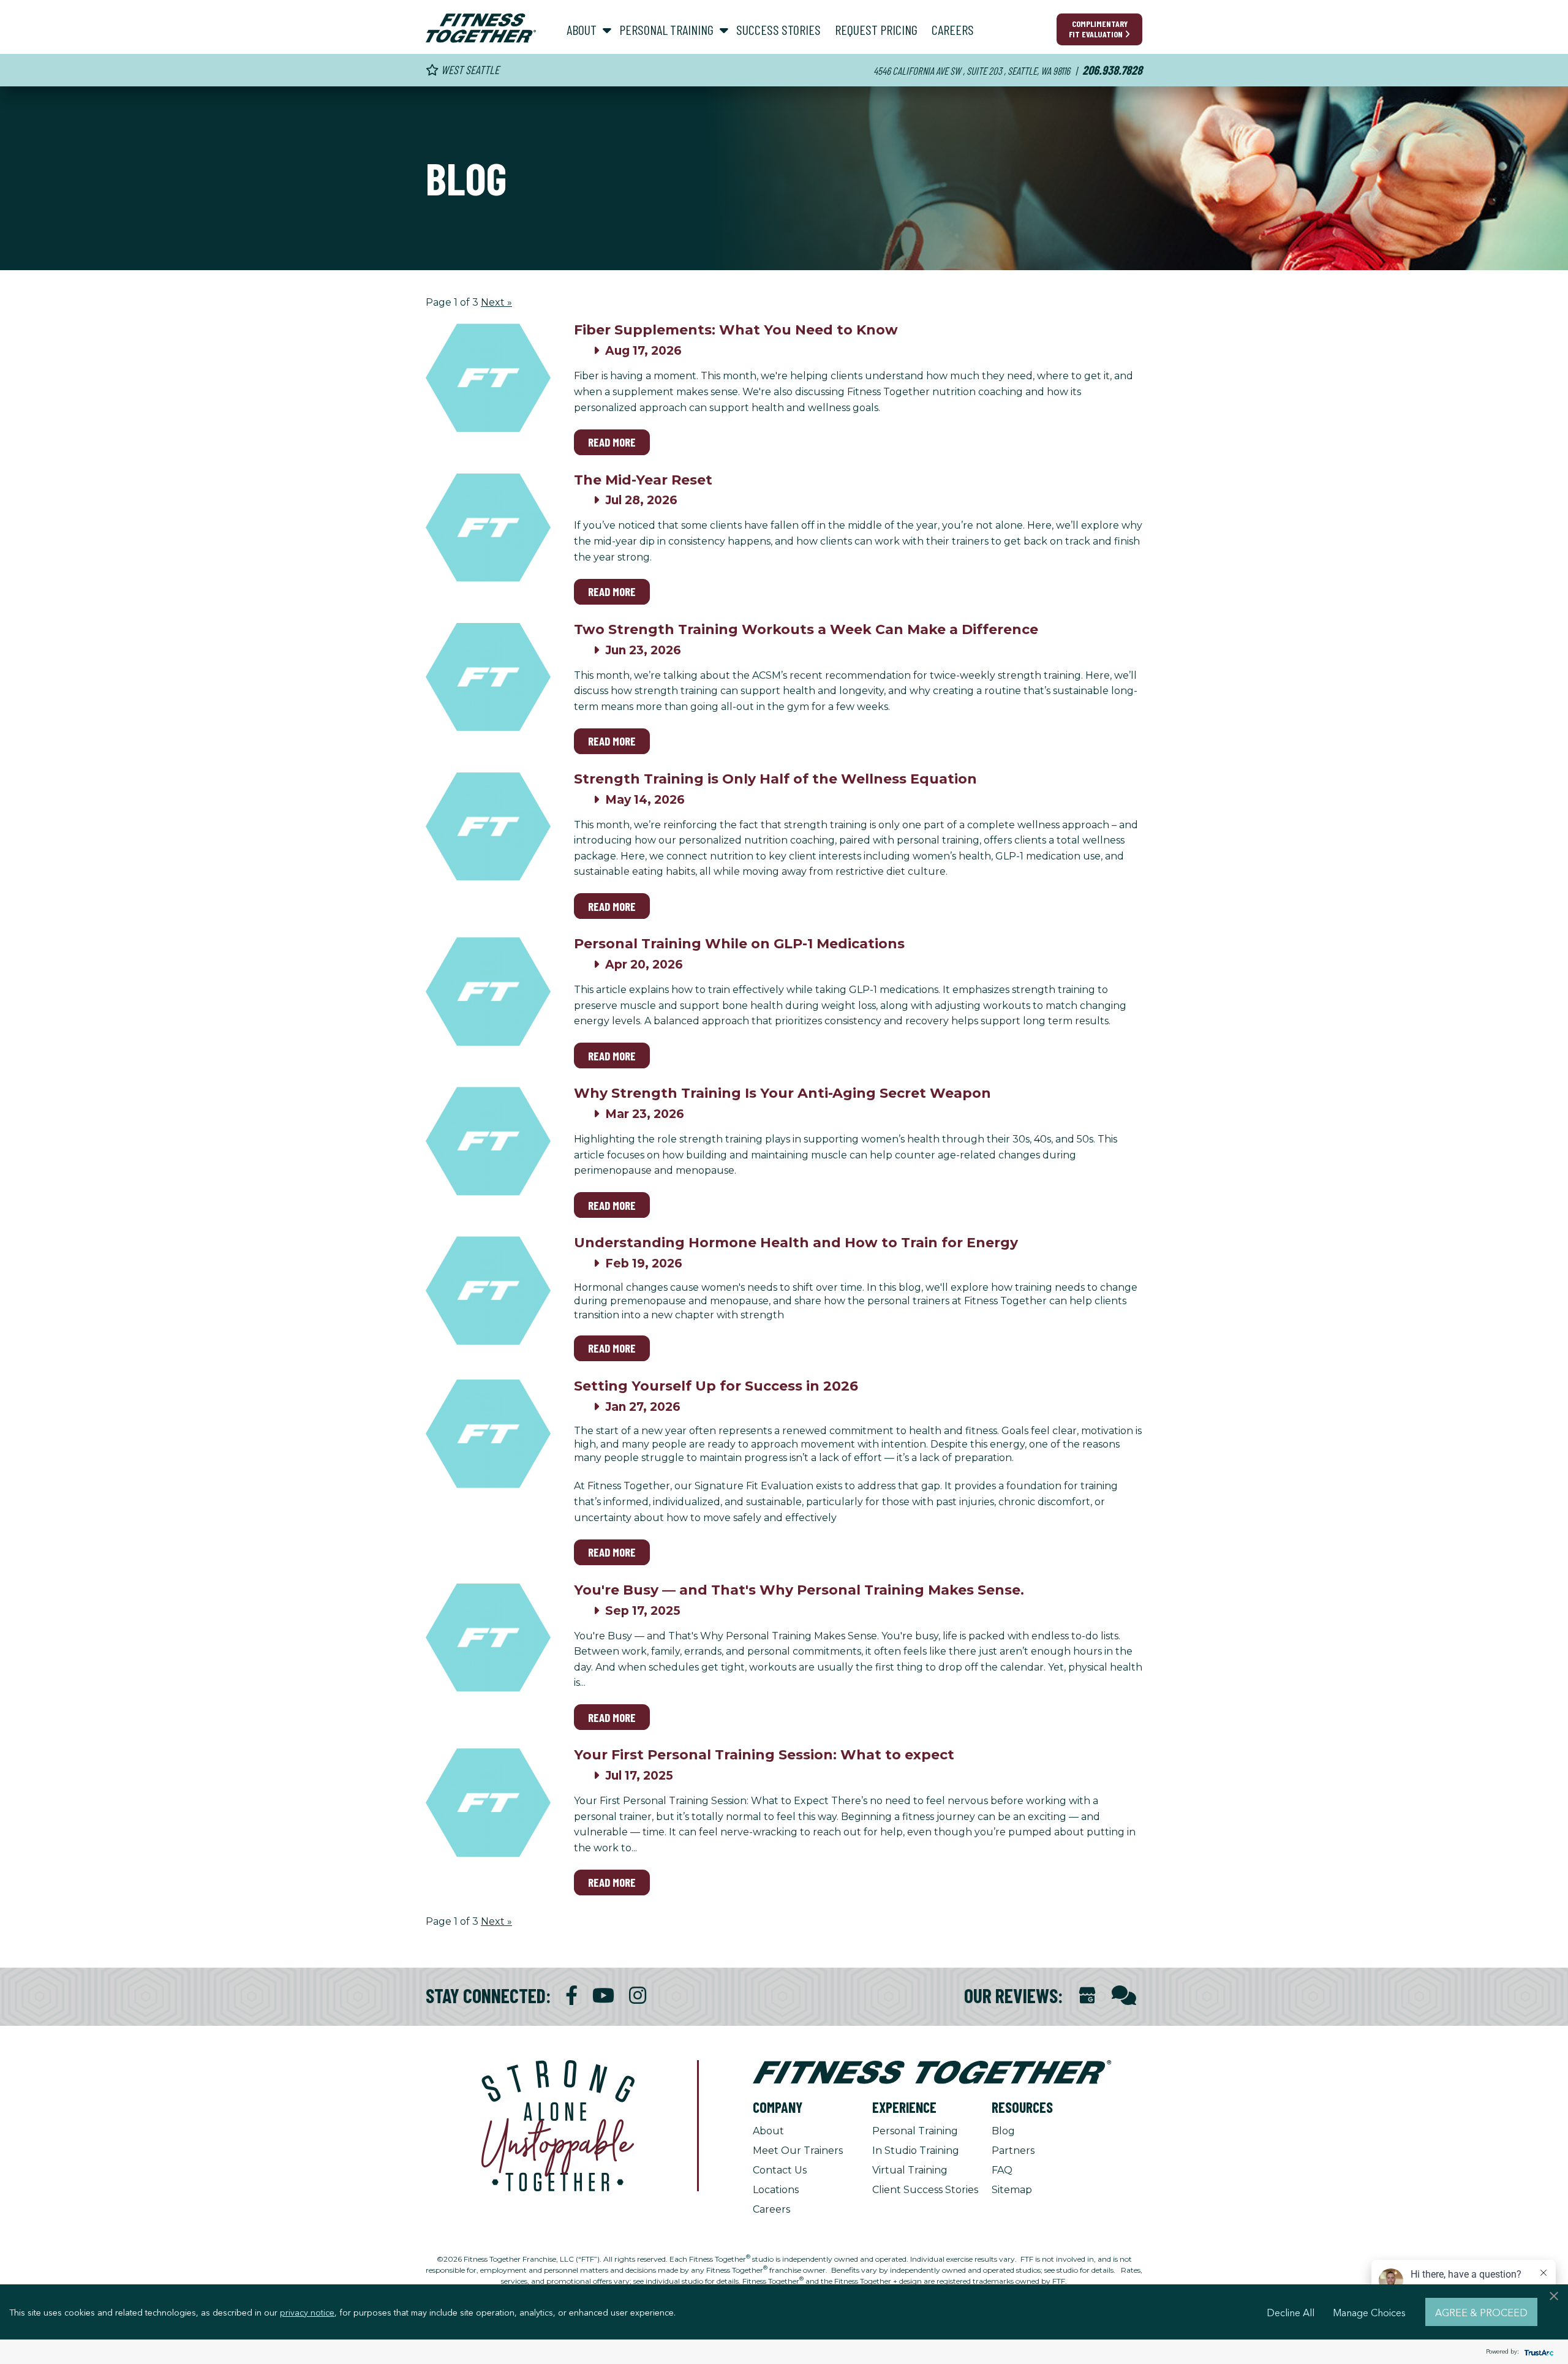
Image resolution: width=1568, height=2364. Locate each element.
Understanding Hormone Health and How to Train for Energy (796, 1243)
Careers (771, 2209)
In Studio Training (916, 2151)
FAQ (1002, 2170)
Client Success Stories (925, 2190)
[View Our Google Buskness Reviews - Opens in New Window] (1087, 1997)
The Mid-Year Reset (643, 480)
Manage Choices (1369, 2312)
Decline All (1291, 2312)
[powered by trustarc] (1537, 2352)
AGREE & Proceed (1481, 2312)
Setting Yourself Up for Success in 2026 (716, 1386)
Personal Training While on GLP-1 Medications (739, 944)
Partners (1013, 2151)
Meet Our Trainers (798, 2151)
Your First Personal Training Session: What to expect (764, 1755)
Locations (776, 2190)
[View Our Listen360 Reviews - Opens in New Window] (1124, 1996)
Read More (612, 442)
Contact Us (780, 2170)
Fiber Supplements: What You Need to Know (736, 330)
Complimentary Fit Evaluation (1098, 29)
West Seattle (469, 70)
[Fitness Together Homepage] (481, 28)
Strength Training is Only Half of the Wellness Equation (775, 779)
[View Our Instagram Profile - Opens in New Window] (638, 1996)
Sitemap (1012, 2190)
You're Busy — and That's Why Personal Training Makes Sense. (799, 1590)
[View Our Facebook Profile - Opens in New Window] (571, 1996)
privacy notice (307, 2312)
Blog (1003, 2131)
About (768, 2131)
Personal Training (915, 2131)
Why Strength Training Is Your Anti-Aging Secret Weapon (782, 1093)
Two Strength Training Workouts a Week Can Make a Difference (806, 629)
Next (496, 302)
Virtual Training (910, 2170)
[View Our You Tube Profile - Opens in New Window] (603, 1996)
